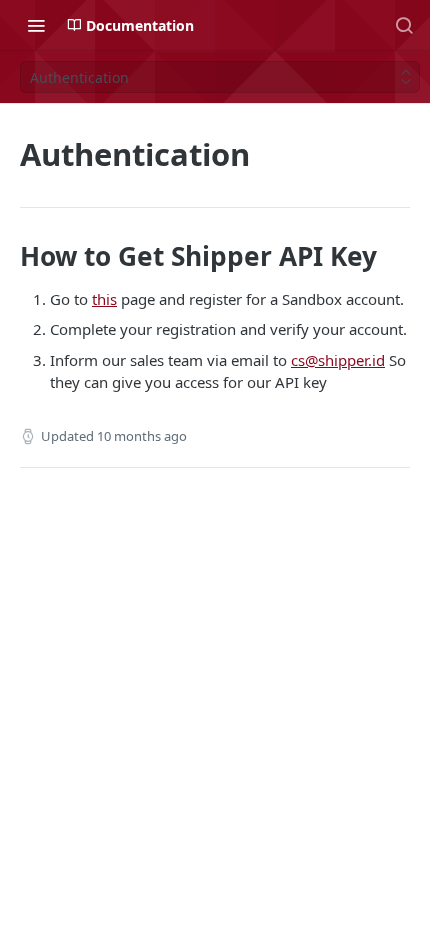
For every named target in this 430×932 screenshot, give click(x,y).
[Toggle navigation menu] (36, 25)
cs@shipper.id (338, 360)
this (104, 299)
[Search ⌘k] (404, 25)
